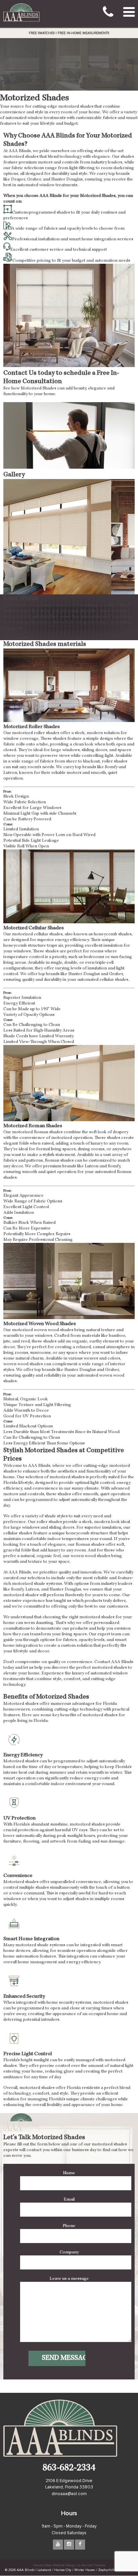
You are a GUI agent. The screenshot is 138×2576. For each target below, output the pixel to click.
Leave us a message (69, 2279)
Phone (69, 2226)
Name (69, 2173)
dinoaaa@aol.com (69, 2494)
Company (69, 2252)
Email (69, 2200)
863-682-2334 (69, 2469)
